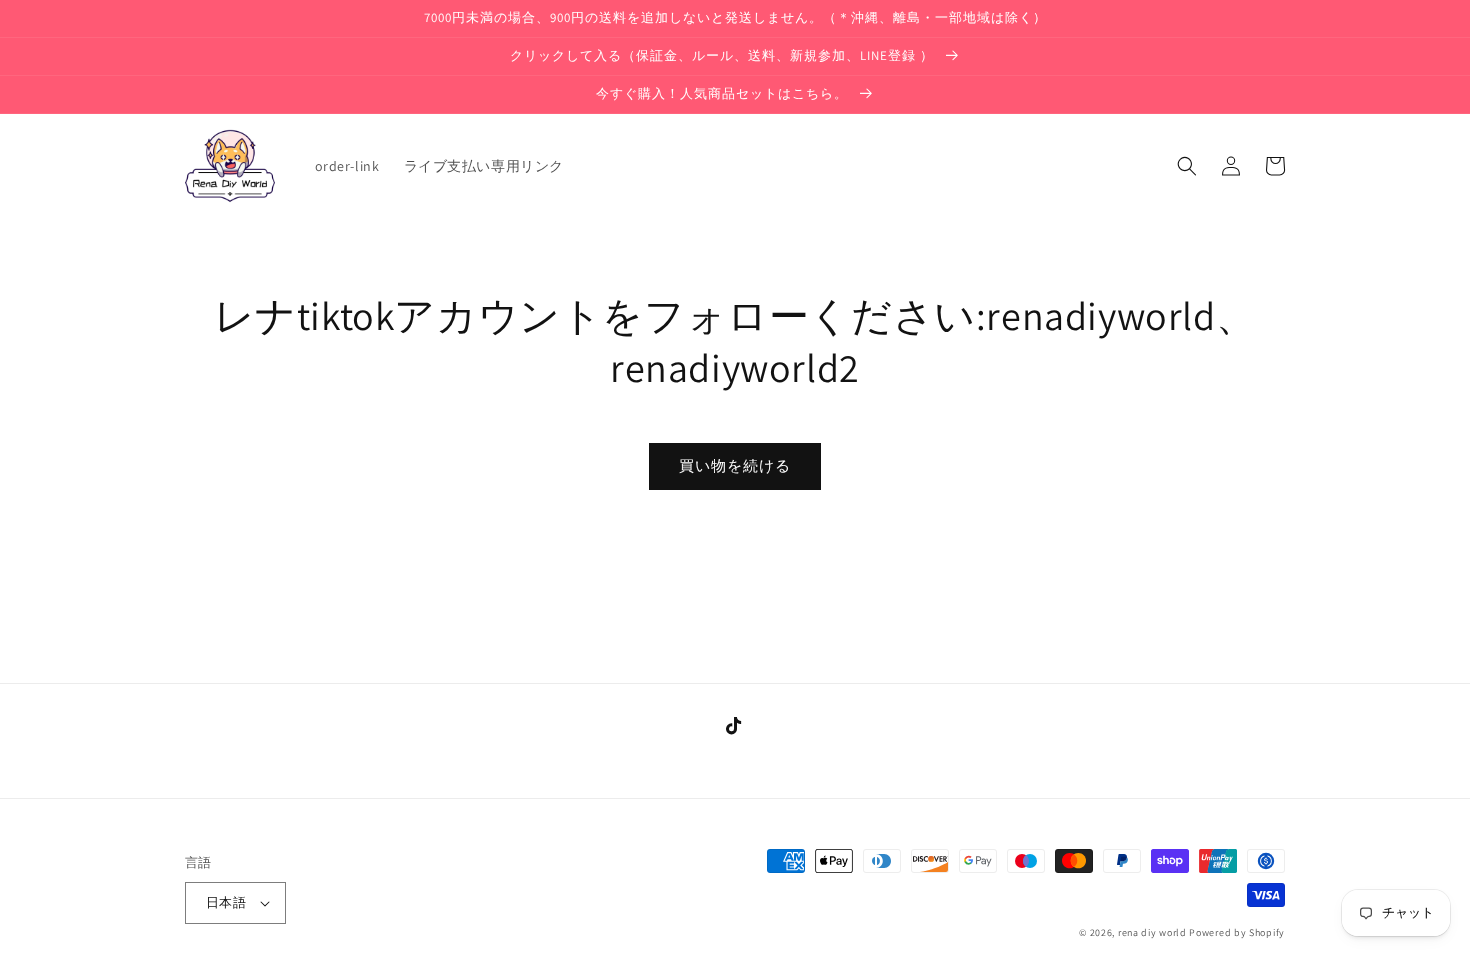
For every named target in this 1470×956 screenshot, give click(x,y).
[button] (1187, 166)
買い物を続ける (735, 465)
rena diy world (1152, 932)
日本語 (226, 902)
